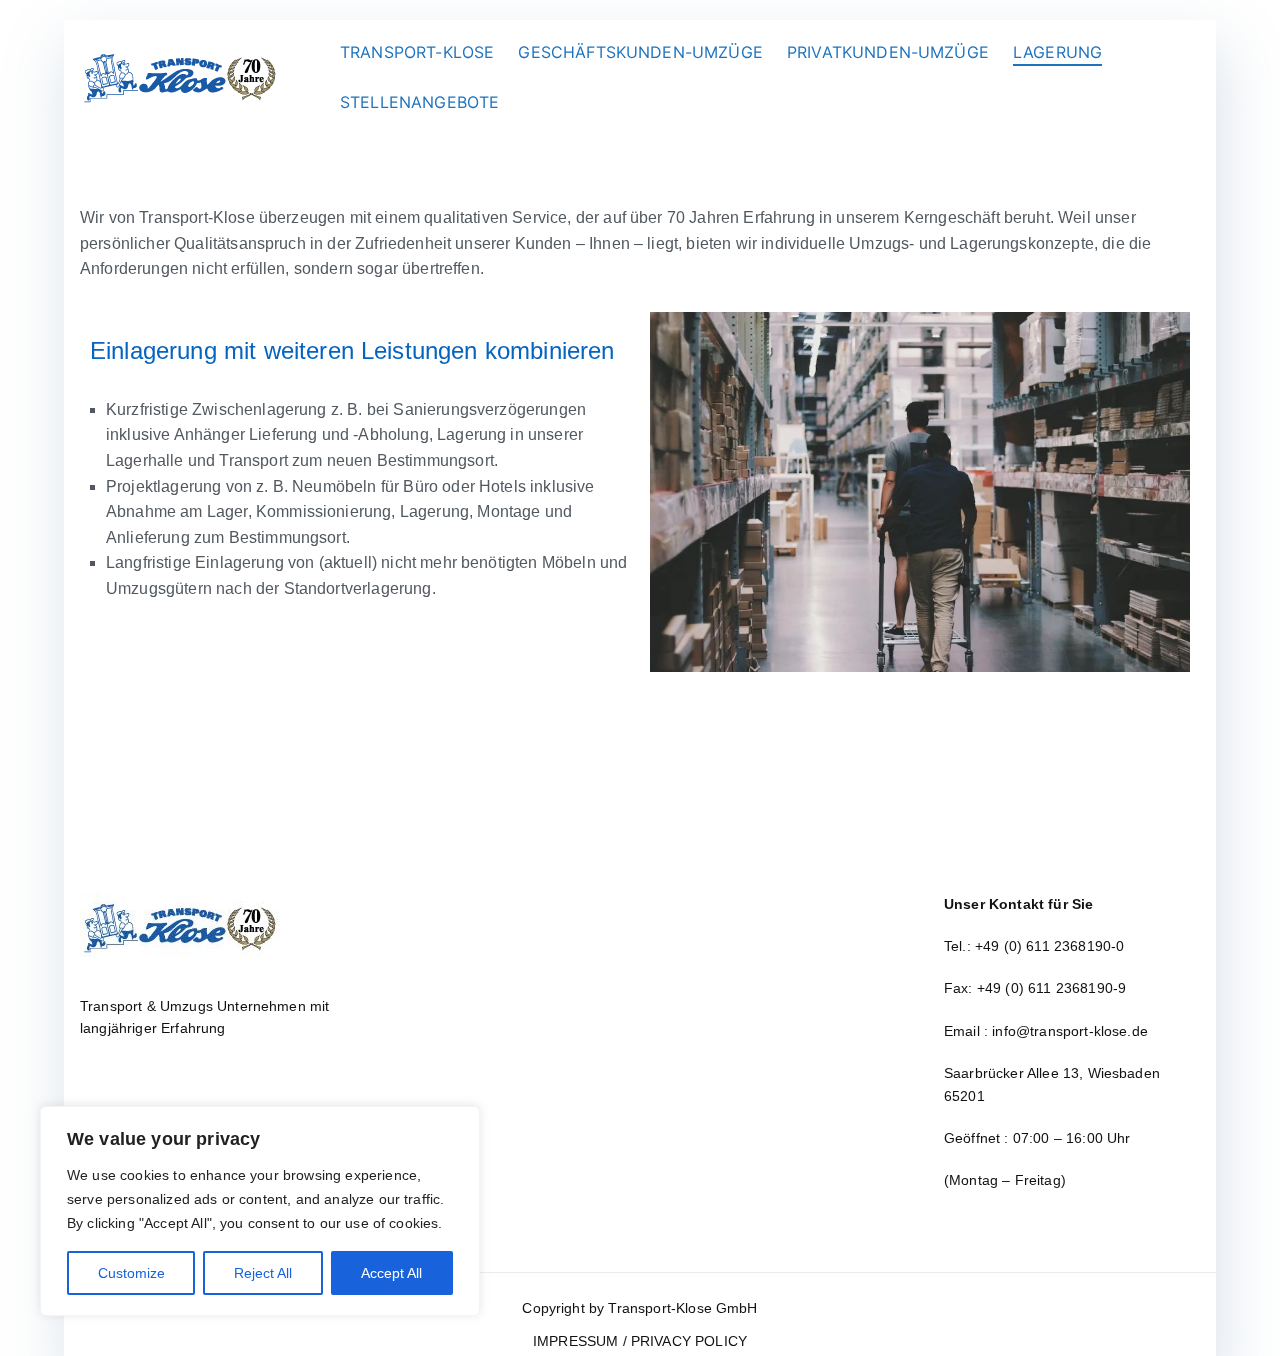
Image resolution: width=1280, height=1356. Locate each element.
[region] (260, 1211)
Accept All (391, 1273)
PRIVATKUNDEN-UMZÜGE (888, 52)
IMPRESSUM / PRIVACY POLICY (640, 1341)
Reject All (263, 1273)
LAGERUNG (1057, 52)
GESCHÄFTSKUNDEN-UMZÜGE (640, 52)
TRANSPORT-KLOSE (417, 52)
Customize (131, 1273)
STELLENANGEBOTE (419, 102)
